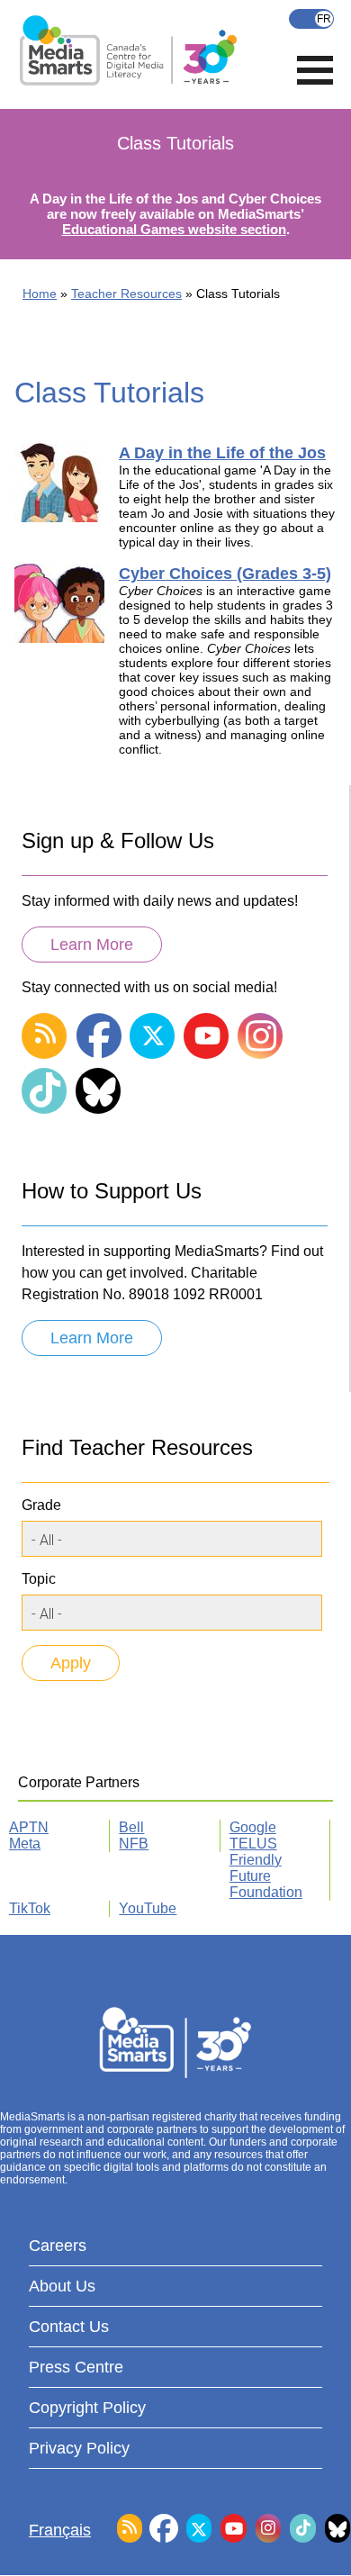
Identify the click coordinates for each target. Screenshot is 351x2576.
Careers (58, 2246)
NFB (134, 1844)
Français (311, 19)
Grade (41, 1505)
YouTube (148, 1908)
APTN (29, 1827)
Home (40, 294)
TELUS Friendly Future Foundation (266, 1868)
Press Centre (76, 2367)
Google (253, 1827)
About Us (62, 2286)
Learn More (92, 945)
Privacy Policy (79, 2448)
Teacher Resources (126, 294)
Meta (25, 1844)
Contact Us (69, 2327)
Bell (131, 1827)
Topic (39, 1579)
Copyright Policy (87, 2408)
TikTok (30, 1908)
